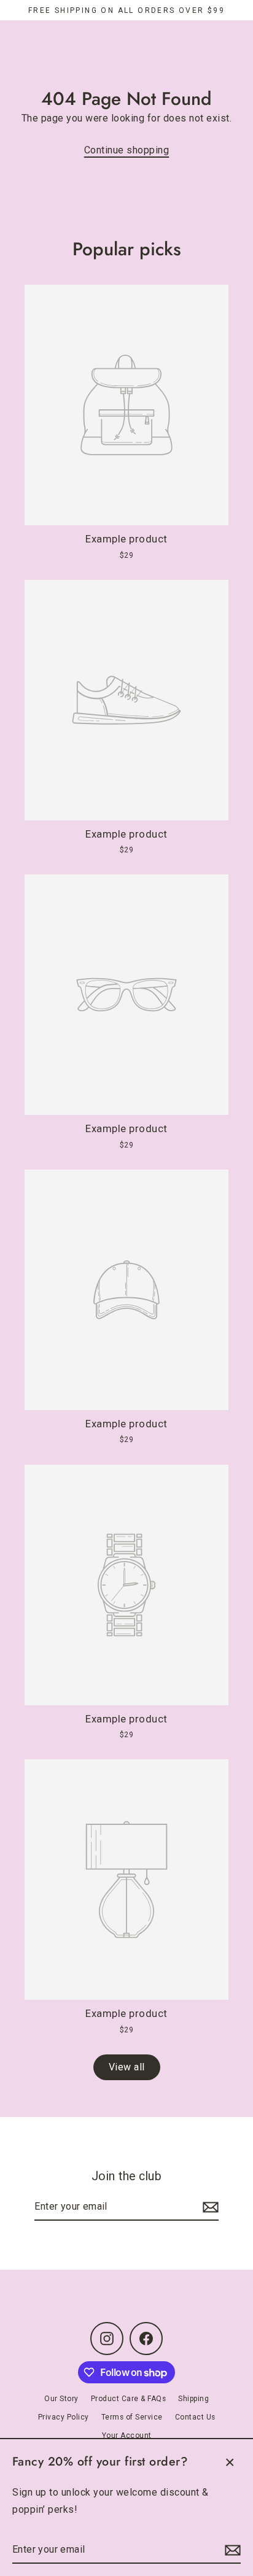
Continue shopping (127, 150)
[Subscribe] (231, 2550)
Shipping (193, 2399)
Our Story (61, 2399)
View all (127, 2067)
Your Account (127, 2435)
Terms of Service (132, 2417)
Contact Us (195, 2417)
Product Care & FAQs (129, 2399)
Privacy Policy (64, 2417)
